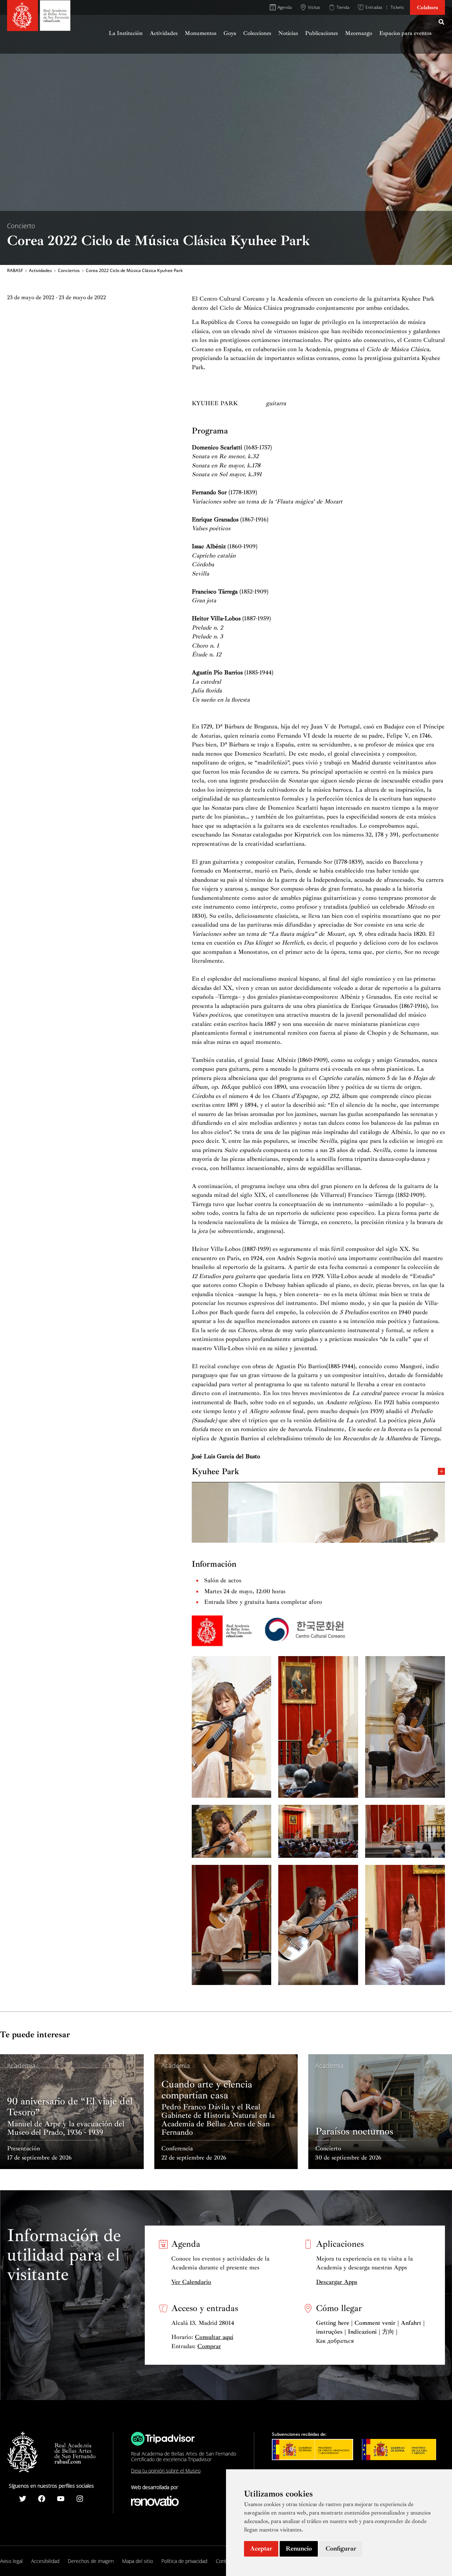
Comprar (209, 2346)
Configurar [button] (341, 2548)
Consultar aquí (214, 2337)
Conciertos (69, 271)
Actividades (40, 271)
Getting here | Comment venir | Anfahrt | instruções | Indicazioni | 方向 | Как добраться (370, 2332)
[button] (442, 23)
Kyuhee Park (215, 1471)
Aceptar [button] (261, 2548)
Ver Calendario (191, 2282)
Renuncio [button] (299, 2548)
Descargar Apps (337, 2282)
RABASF (15, 271)
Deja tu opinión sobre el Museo (166, 2471)
